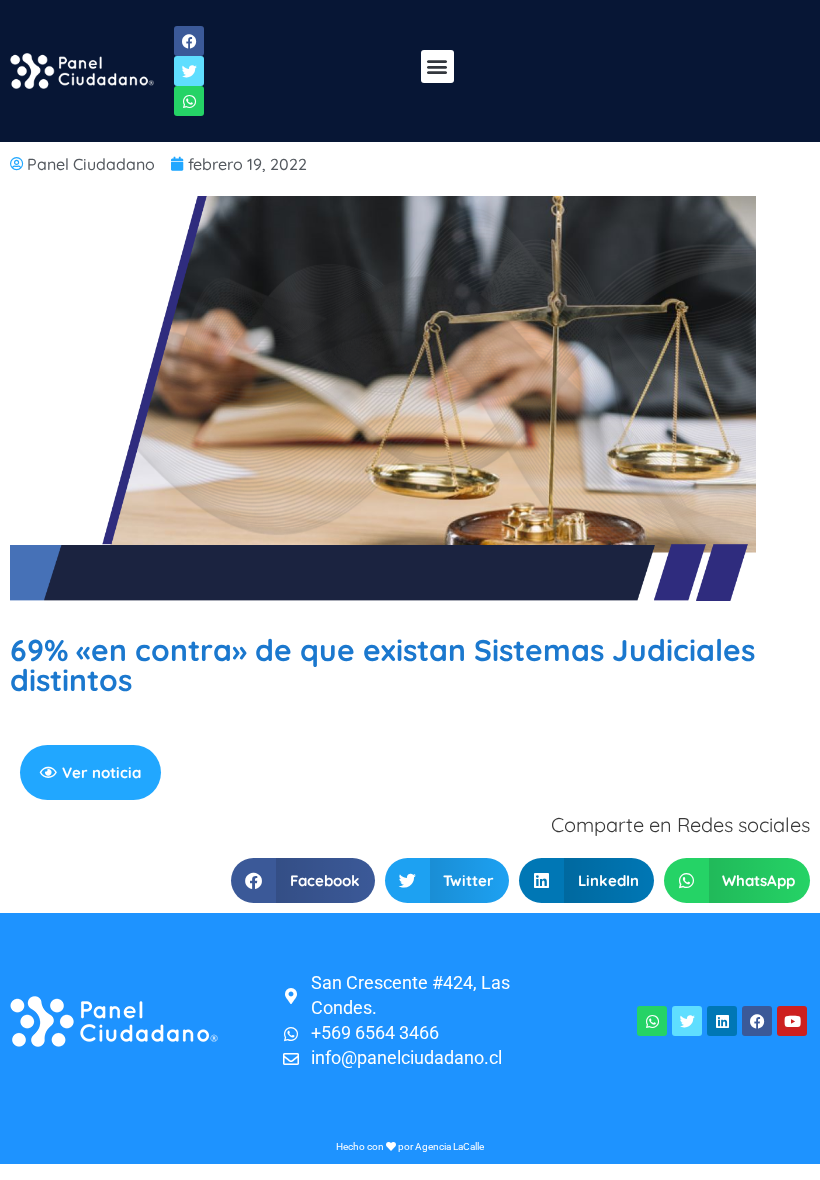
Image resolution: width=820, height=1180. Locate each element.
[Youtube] (792, 1021)
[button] (437, 66)
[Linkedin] (722, 1021)
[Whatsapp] (652, 1021)
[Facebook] (757, 1021)
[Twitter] (687, 1021)
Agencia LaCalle (449, 1146)
